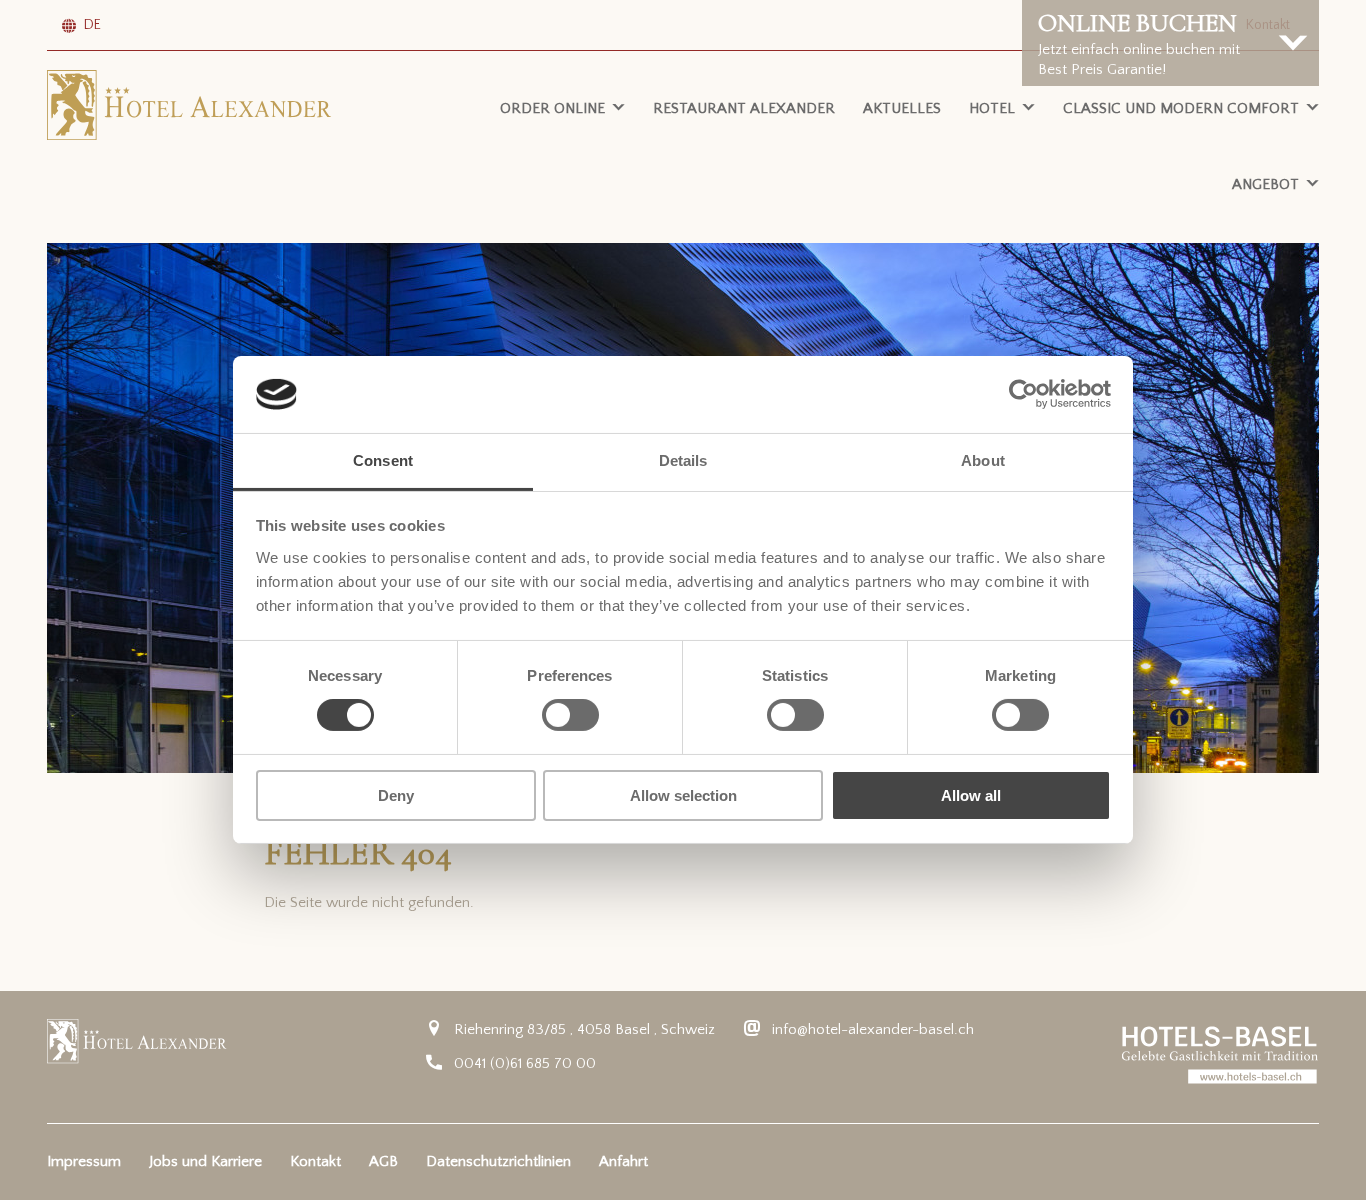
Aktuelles (902, 108)
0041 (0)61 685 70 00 (525, 1063)
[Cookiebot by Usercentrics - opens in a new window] (1023, 394)
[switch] (570, 715)
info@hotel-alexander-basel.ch (873, 1029)
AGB (383, 1161)
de (92, 25)
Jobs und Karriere (205, 1161)
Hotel (992, 108)
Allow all (971, 795)
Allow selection (683, 795)
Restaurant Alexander (744, 108)
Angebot (1265, 184)
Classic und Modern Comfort (1181, 108)
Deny (396, 795)
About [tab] (983, 460)
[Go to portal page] (1220, 1054)
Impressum (84, 1161)
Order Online (552, 108)
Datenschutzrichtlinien (498, 1161)
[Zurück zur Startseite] (189, 105)
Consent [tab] (383, 460)
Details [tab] (683, 460)
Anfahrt (623, 1161)
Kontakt (315, 1161)
